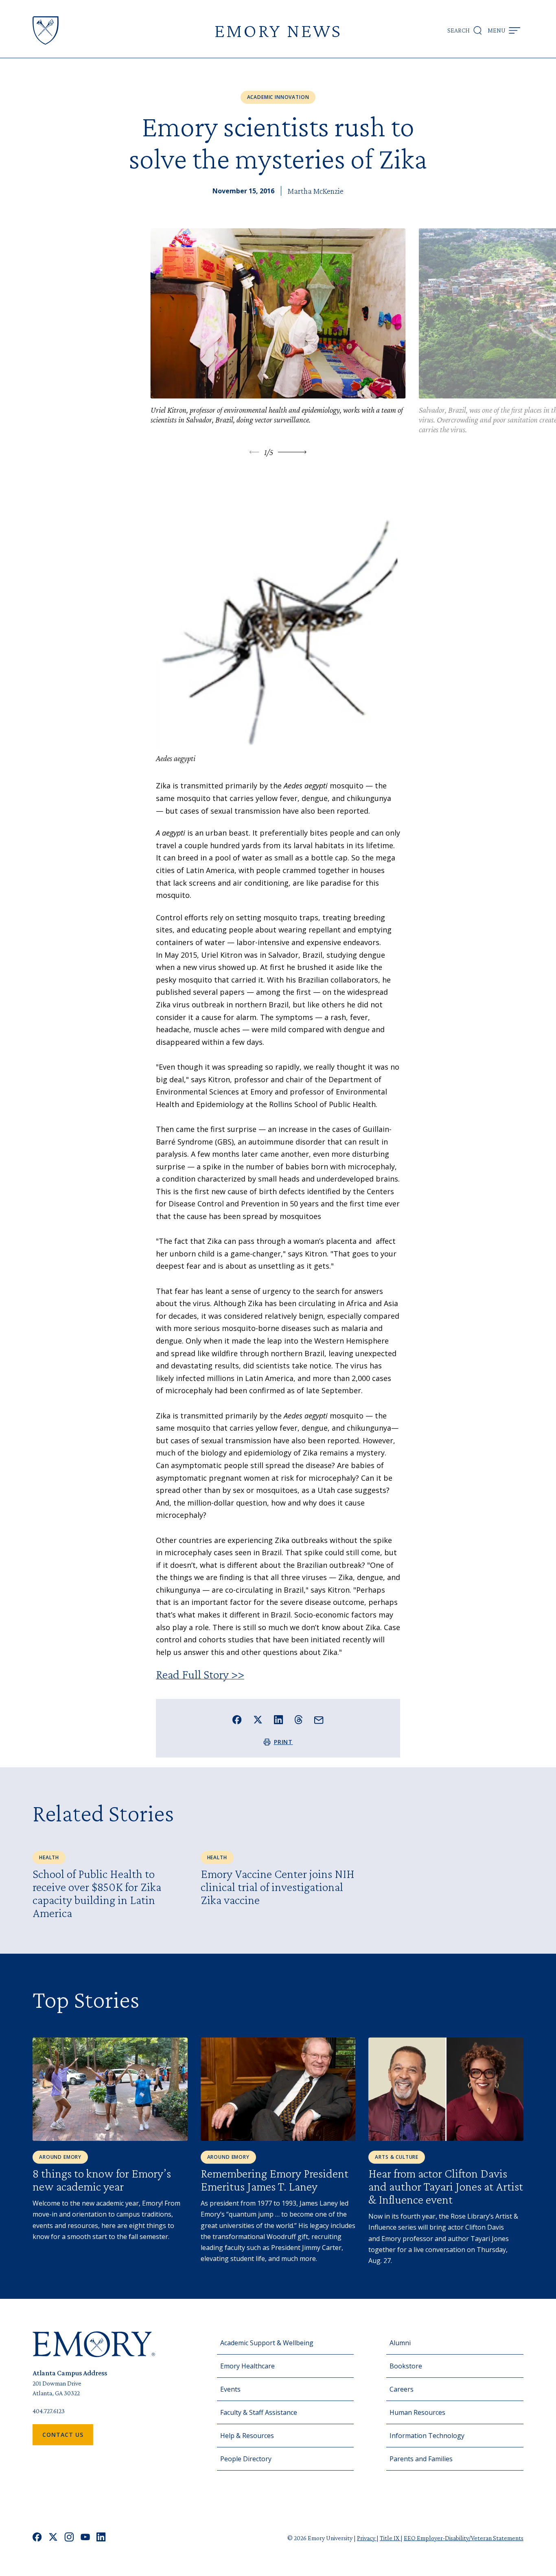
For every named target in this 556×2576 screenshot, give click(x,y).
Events (230, 2389)
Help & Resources (247, 2436)
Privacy (367, 2538)
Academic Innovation (278, 97)
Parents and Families (421, 2459)
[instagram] (69, 2538)
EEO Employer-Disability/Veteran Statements (464, 2538)
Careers (402, 2389)
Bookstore (406, 2366)
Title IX (390, 2538)
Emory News (278, 30)
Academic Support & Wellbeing (267, 2343)
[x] (53, 2538)
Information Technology (427, 2436)
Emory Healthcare (247, 2366)
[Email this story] (319, 1720)
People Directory (246, 2459)
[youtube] (85, 2538)
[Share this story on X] (258, 1720)
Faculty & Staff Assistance (259, 2412)
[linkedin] (101, 2538)
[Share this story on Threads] (299, 1720)
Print (283, 1742)
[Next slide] (292, 452)
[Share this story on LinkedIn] (279, 1720)
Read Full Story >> (200, 1674)
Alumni (400, 2343)
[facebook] (37, 2538)
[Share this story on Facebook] (237, 1720)
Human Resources (417, 2412)
